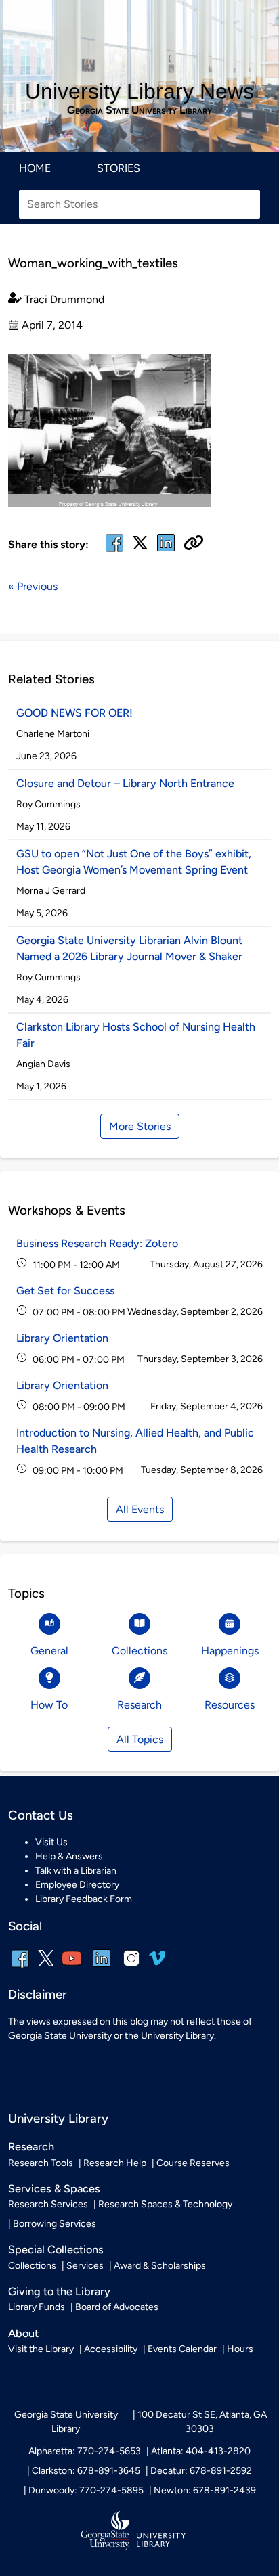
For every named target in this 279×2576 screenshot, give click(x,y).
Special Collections (56, 2250)
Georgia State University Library (139, 110)
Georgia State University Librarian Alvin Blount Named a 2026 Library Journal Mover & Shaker (129, 948)
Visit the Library (41, 2349)
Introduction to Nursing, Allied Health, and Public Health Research (135, 1441)
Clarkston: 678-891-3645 (86, 2471)
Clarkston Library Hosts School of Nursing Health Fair (136, 1035)
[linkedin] (102, 1967)
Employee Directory (77, 1885)
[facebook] (114, 551)
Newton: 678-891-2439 (205, 2490)
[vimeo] (157, 1963)
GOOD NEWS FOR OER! (74, 713)
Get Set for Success (65, 1291)
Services (85, 2266)
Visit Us (51, 1842)
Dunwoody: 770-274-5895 (86, 2490)
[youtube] (72, 1967)
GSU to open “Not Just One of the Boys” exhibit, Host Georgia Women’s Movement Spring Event (134, 862)
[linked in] (166, 551)
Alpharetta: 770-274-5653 (85, 2451)
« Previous (33, 586)
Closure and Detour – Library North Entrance (125, 783)
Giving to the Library (59, 2291)
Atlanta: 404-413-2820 (201, 2451)
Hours (240, 2349)
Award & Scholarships (160, 2266)
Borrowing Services (55, 2224)
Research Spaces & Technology (165, 2204)
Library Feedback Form (84, 1899)
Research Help (115, 2163)
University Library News (139, 91)
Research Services (48, 2204)
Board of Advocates (117, 2307)
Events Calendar (182, 2349)
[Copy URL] (194, 544)
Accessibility (111, 2349)
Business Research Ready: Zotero (97, 1243)
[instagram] (131, 1967)
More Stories (140, 1126)
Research (31, 2147)
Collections (32, 2266)
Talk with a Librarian (76, 1871)
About (23, 2333)
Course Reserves (193, 2163)
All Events (140, 1509)
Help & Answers (69, 1856)
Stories (119, 168)
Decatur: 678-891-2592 (201, 2471)
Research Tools (41, 2163)
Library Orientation (62, 1338)
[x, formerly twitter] (140, 547)
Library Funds (37, 2307)
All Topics (140, 1739)
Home (35, 168)
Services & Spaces (54, 2189)
